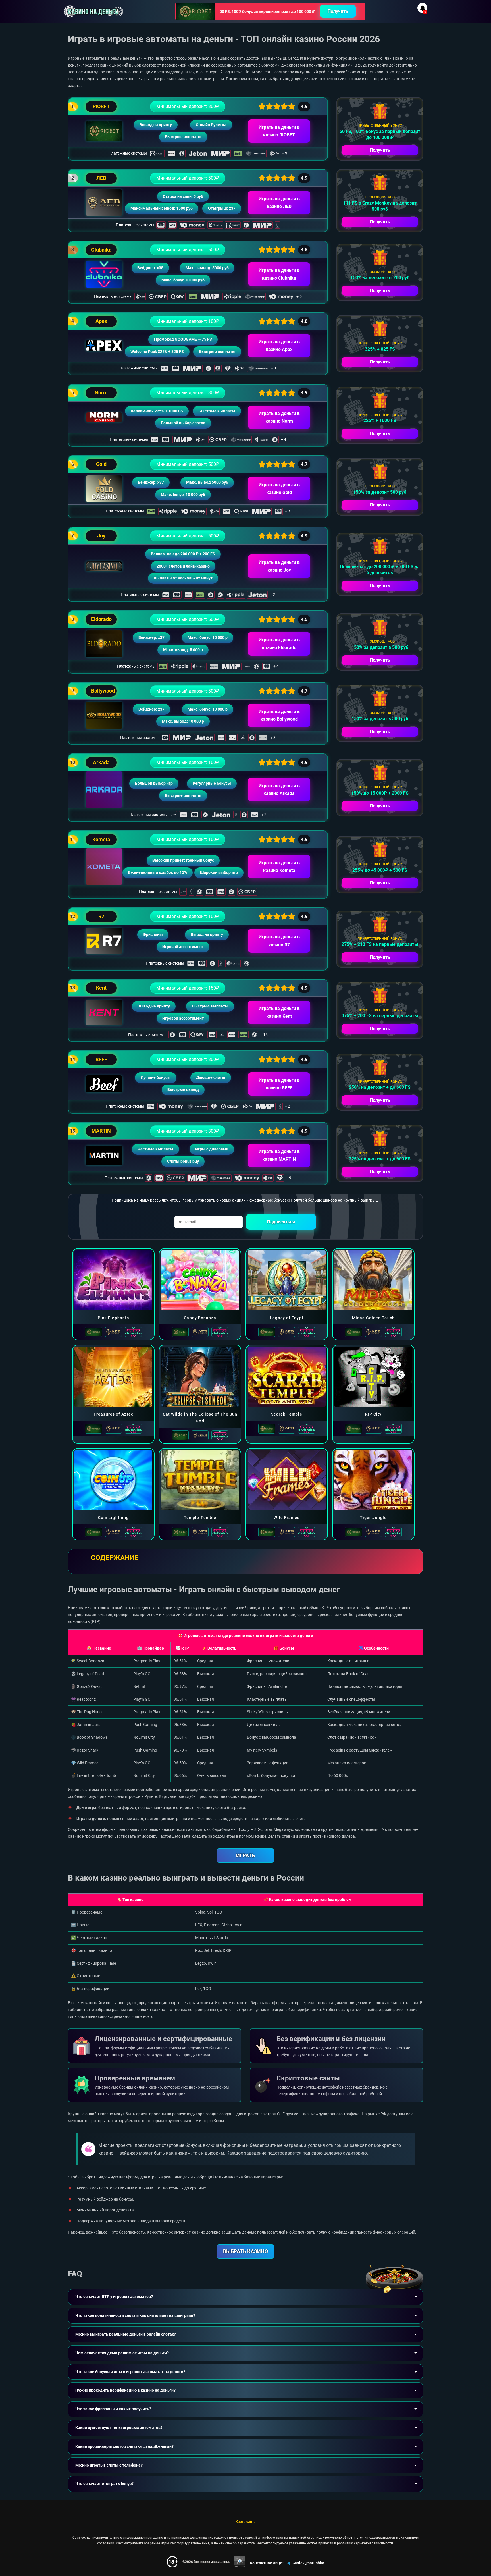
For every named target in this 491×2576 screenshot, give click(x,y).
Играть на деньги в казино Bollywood (279, 715)
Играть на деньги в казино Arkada (279, 790)
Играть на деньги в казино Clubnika (279, 274)
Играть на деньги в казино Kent (279, 1012)
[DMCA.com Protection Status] (240, 2562)
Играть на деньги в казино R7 (279, 941)
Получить (338, 11)
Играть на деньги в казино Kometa (279, 867)
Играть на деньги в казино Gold (279, 489)
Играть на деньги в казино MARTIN (279, 1155)
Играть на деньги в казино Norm (279, 417)
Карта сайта (246, 2522)
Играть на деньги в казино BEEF (279, 1084)
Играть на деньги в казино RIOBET (279, 131)
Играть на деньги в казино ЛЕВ (279, 203)
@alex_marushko (309, 2563)
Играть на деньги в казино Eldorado (279, 644)
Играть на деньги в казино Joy (279, 566)
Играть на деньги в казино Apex (279, 346)
